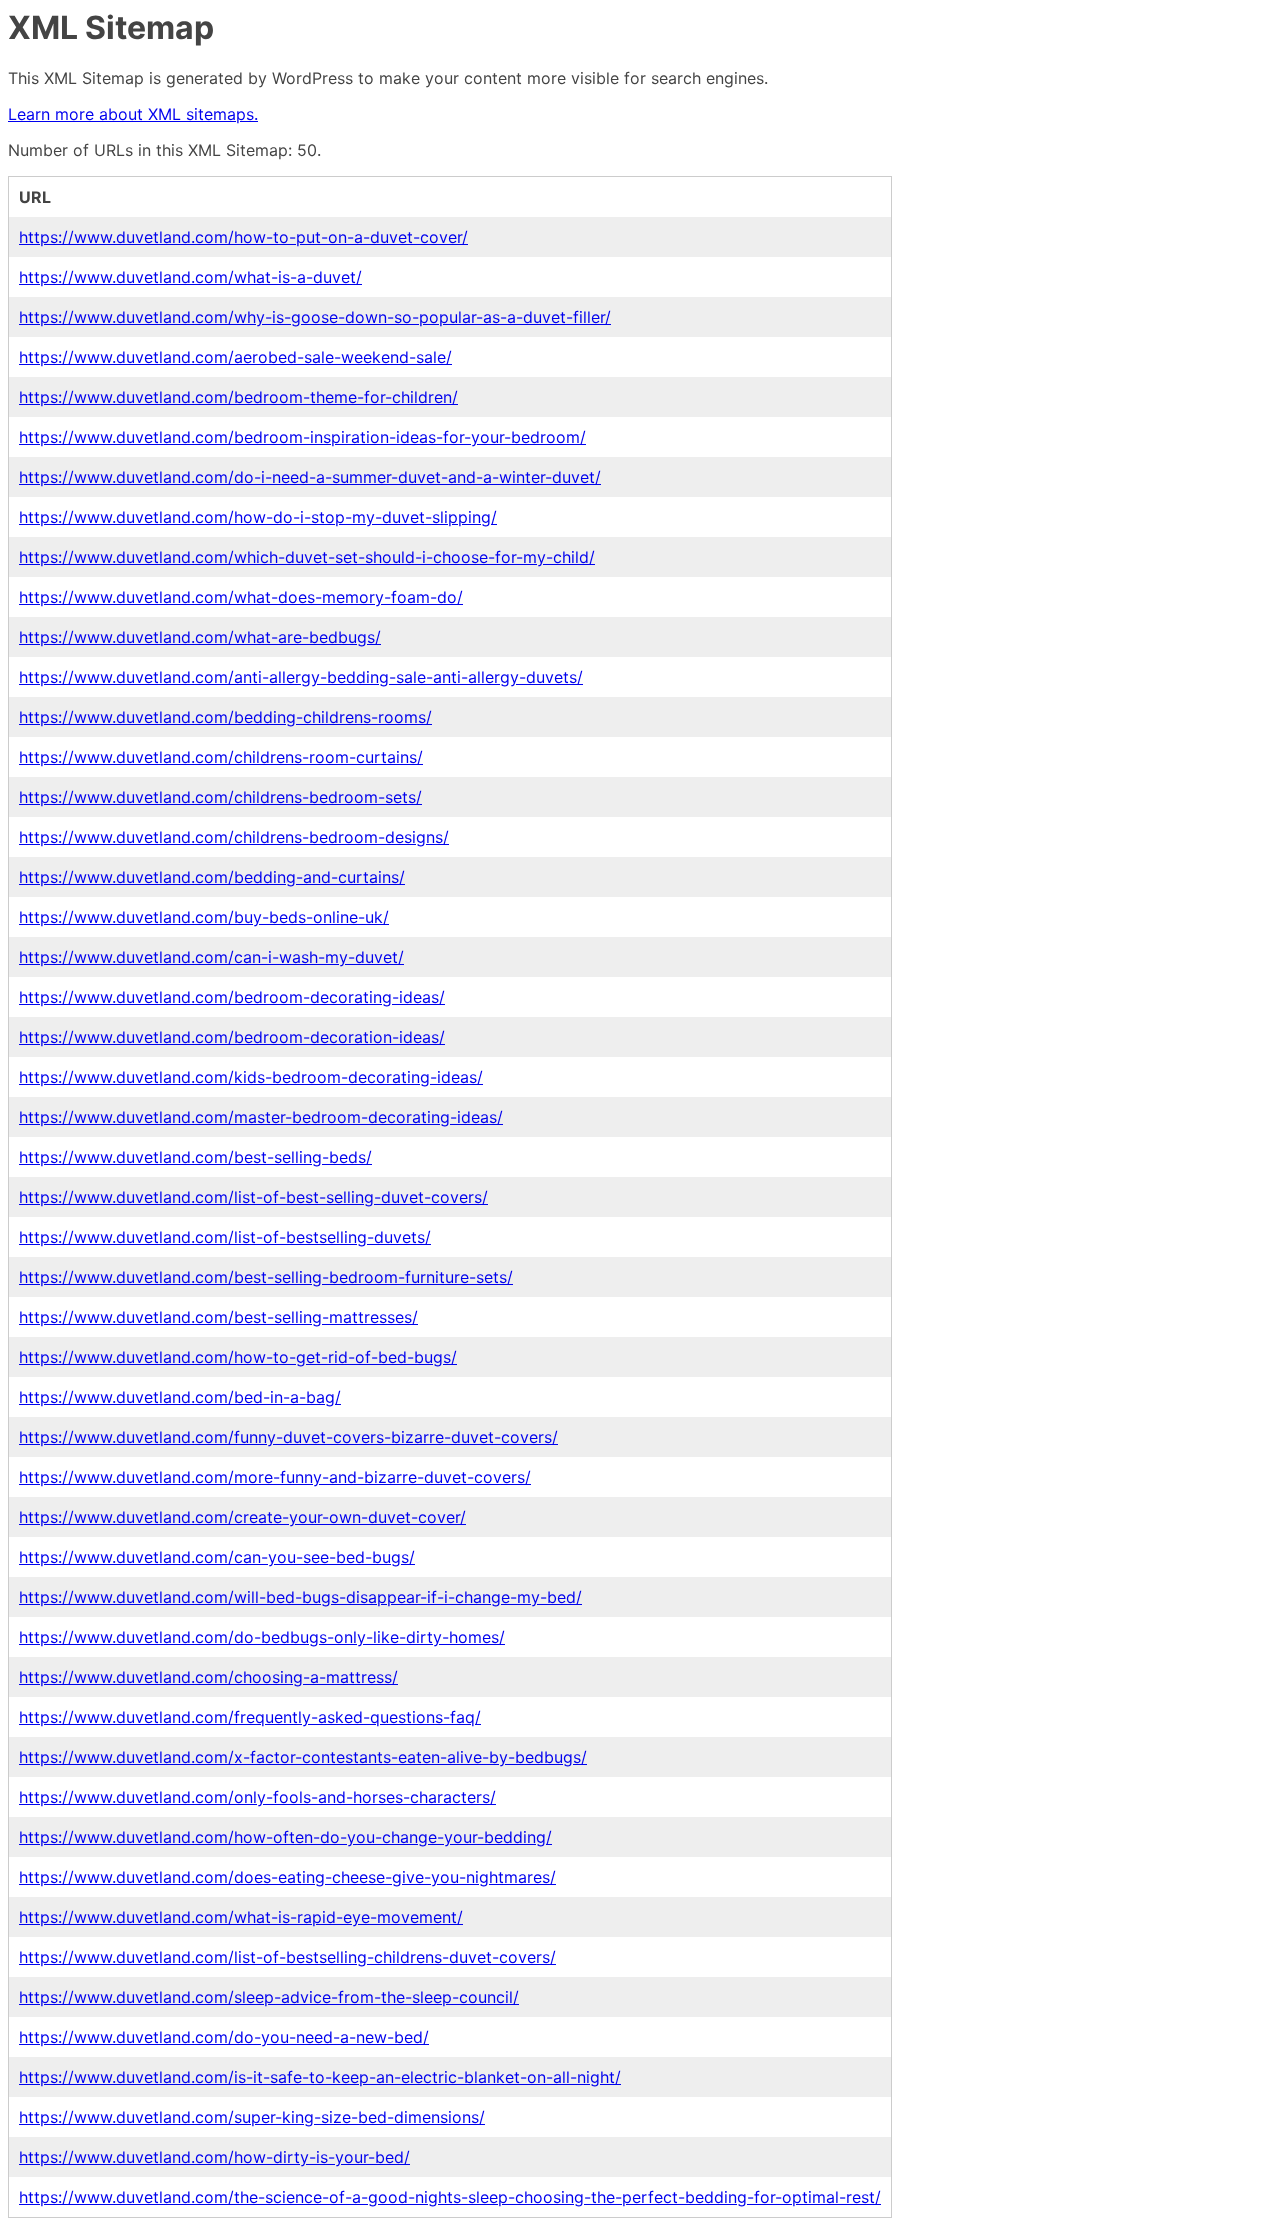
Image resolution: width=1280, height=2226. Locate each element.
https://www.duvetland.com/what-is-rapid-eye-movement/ (241, 1917)
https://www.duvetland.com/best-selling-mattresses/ (218, 1317)
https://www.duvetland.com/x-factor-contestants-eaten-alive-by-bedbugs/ (303, 1757)
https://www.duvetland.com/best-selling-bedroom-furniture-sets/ (266, 1277)
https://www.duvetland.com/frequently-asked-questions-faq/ (250, 1717)
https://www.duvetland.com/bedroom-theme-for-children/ (238, 397)
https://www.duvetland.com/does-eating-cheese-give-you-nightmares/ (287, 1877)
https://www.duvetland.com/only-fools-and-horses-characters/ (257, 1797)
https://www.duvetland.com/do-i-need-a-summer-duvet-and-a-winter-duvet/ (310, 477)
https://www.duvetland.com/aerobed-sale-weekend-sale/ (235, 357)
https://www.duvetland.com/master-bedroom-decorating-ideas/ (261, 1117)
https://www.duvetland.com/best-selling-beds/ (195, 1157)
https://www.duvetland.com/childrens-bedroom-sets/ (220, 797)
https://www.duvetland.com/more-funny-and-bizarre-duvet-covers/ (275, 1477)
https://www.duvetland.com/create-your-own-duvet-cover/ (242, 1517)
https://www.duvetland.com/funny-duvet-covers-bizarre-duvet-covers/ (288, 1437)
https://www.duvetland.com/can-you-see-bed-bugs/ (217, 1557)
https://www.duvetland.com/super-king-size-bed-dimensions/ (252, 2117)
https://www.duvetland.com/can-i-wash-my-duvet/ (211, 957)
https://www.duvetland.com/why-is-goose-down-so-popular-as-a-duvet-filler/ (315, 317)
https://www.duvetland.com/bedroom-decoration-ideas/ (232, 1037)
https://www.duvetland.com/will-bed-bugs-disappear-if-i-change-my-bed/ (300, 1597)
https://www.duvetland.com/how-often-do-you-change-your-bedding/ (285, 1837)
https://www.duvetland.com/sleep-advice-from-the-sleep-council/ (269, 1997)
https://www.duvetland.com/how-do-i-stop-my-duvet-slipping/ (258, 517)
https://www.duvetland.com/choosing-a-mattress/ (208, 1677)
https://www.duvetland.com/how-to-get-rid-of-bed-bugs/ (238, 1357)
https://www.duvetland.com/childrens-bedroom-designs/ (234, 837)
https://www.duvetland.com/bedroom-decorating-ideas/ (232, 997)
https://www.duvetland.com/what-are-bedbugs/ (200, 637)
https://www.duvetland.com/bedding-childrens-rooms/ (225, 717)
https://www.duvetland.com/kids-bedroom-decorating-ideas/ (251, 1077)
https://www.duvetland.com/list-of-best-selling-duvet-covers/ (253, 1197)
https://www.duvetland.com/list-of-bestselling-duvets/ (225, 1237)
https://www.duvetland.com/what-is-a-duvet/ (190, 277)
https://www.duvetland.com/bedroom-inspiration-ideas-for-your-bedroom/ (302, 437)
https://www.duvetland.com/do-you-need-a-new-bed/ (224, 2037)
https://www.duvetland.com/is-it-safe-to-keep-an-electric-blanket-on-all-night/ (320, 2077)
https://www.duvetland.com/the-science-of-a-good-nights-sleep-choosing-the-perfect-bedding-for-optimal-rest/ (450, 2197)
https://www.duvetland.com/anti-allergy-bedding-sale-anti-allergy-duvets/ (301, 677)
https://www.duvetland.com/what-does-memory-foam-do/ (241, 597)
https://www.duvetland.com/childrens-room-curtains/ (221, 757)
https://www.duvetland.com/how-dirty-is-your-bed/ (214, 2157)
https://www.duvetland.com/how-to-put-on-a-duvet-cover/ (243, 237)
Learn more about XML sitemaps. (133, 114)
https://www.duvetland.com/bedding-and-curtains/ (212, 877)
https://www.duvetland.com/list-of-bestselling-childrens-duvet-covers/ (287, 1957)
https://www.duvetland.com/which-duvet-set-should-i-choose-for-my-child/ (307, 557)
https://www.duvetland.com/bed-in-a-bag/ (180, 1397)
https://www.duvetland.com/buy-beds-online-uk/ (204, 917)
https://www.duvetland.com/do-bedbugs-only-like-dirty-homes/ (262, 1637)
